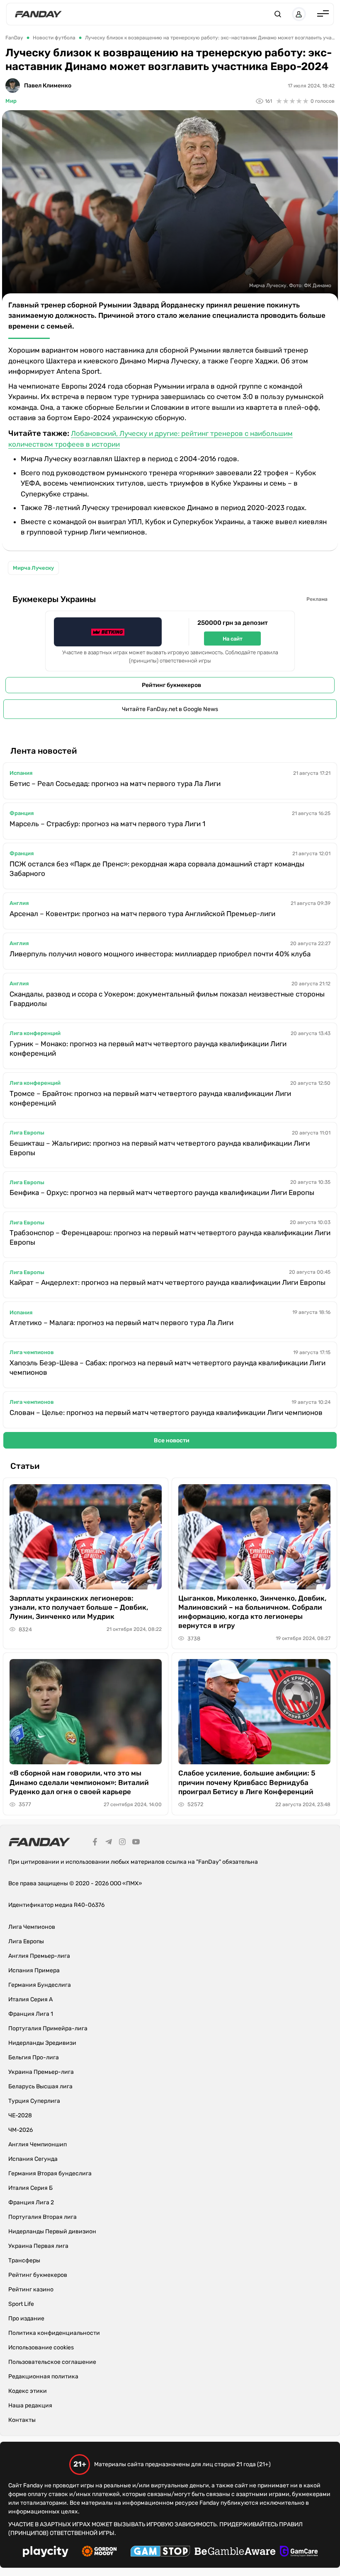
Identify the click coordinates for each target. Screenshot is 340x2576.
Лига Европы (27, 1133)
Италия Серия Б (30, 2188)
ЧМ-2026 (21, 2130)
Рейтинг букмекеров (171, 685)
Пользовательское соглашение (52, 2362)
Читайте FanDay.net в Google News (170, 709)
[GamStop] (160, 2552)
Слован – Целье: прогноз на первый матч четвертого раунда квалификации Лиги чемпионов (166, 1413)
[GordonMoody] (99, 2552)
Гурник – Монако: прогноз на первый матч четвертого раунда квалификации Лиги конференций (148, 1049)
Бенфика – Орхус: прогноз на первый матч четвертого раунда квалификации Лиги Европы (162, 1192)
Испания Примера (34, 1970)
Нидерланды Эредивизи (42, 2043)
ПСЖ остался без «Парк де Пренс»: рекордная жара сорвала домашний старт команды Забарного (157, 869)
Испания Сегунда (33, 2159)
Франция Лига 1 (31, 2014)
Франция (22, 813)
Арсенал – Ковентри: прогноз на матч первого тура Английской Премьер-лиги (142, 914)
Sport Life (21, 2304)
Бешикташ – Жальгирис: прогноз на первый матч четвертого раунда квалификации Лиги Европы (160, 1148)
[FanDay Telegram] (109, 1843)
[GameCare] (299, 2552)
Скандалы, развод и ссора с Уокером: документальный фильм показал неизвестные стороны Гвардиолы (167, 999)
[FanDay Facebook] (95, 1843)
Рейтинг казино (31, 2289)
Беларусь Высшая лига (40, 2086)
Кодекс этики (28, 2391)
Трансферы (24, 2260)
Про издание (26, 2318)
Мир (11, 101)
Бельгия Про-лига (34, 2057)
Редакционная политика (43, 2376)
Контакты (22, 2420)
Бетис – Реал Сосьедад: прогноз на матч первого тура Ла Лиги (115, 784)
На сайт (233, 639)
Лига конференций (35, 1033)
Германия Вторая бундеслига (50, 2173)
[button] (278, 14)
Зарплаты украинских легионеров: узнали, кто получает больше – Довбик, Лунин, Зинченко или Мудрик (79, 1607)
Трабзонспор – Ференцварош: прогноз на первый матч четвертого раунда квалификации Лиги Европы (170, 1237)
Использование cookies (41, 2347)
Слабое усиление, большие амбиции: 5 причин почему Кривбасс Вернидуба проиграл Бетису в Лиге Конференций (247, 1782)
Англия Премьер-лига (39, 1956)
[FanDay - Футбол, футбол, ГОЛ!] (38, 14)
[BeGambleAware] (235, 2552)
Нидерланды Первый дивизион (52, 2231)
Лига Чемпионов (32, 1927)
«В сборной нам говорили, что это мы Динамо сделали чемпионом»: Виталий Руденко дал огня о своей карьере (79, 1782)
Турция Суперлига (34, 2101)
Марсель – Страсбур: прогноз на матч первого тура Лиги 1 (107, 824)
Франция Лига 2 (31, 2202)
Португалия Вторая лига (42, 2217)
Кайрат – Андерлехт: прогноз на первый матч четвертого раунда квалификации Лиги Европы (168, 1282)
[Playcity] (46, 2553)
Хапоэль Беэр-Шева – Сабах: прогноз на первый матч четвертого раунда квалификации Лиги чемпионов (168, 1368)
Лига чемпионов (32, 1352)
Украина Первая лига (38, 2246)
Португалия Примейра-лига (48, 2028)
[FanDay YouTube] (136, 1843)
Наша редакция (30, 2405)
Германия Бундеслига (40, 1985)
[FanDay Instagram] (122, 1843)
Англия (19, 903)
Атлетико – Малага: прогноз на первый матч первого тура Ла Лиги (121, 1323)
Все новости (172, 1440)
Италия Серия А (30, 1999)
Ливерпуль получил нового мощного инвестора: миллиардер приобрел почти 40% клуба (160, 954)
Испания (21, 773)
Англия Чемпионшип (38, 2144)
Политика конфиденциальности (54, 2333)
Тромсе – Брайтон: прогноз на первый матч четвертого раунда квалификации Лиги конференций (150, 1098)
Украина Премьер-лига (41, 2072)
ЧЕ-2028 (20, 2115)
